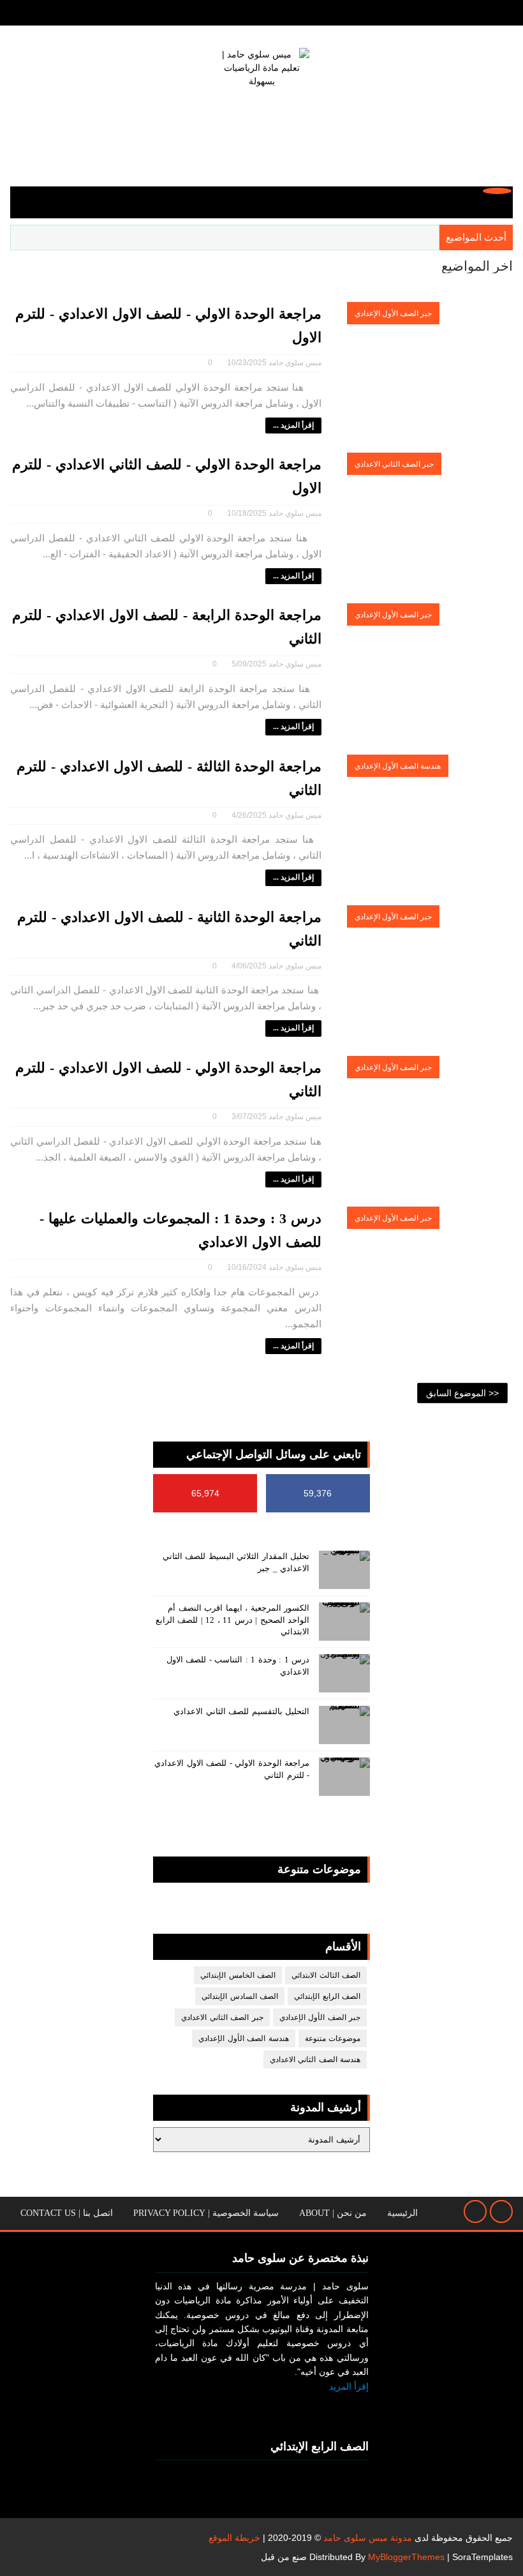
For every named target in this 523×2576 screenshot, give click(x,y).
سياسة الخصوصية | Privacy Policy (206, 2213)
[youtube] (20, 13)
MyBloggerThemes (406, 2557)
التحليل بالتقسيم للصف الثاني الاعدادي (241, 1711)
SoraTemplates (482, 2557)
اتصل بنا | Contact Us (67, 2213)
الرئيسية (402, 2213)
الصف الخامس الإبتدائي (238, 1975)
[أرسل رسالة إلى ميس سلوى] (475, 2211)
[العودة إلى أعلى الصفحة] (501, 2211)
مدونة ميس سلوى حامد (368, 2538)
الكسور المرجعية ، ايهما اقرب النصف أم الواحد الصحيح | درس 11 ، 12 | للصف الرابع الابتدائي (233, 1619)
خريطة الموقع (234, 2538)
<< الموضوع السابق (462, 1393)
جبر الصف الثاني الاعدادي (394, 464)
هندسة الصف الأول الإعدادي (398, 766)
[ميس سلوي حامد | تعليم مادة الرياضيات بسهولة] (261, 101)
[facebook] (42, 13)
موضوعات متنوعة (333, 2038)
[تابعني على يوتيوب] (325, 2407)
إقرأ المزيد (349, 2386)
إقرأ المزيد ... (293, 425)
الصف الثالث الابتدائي (326, 1975)
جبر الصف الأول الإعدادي (393, 313)
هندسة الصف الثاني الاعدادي (315, 2060)
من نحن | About (333, 2213)
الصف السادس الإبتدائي (240, 1996)
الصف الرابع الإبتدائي (327, 1996)
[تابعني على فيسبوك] (355, 2407)
